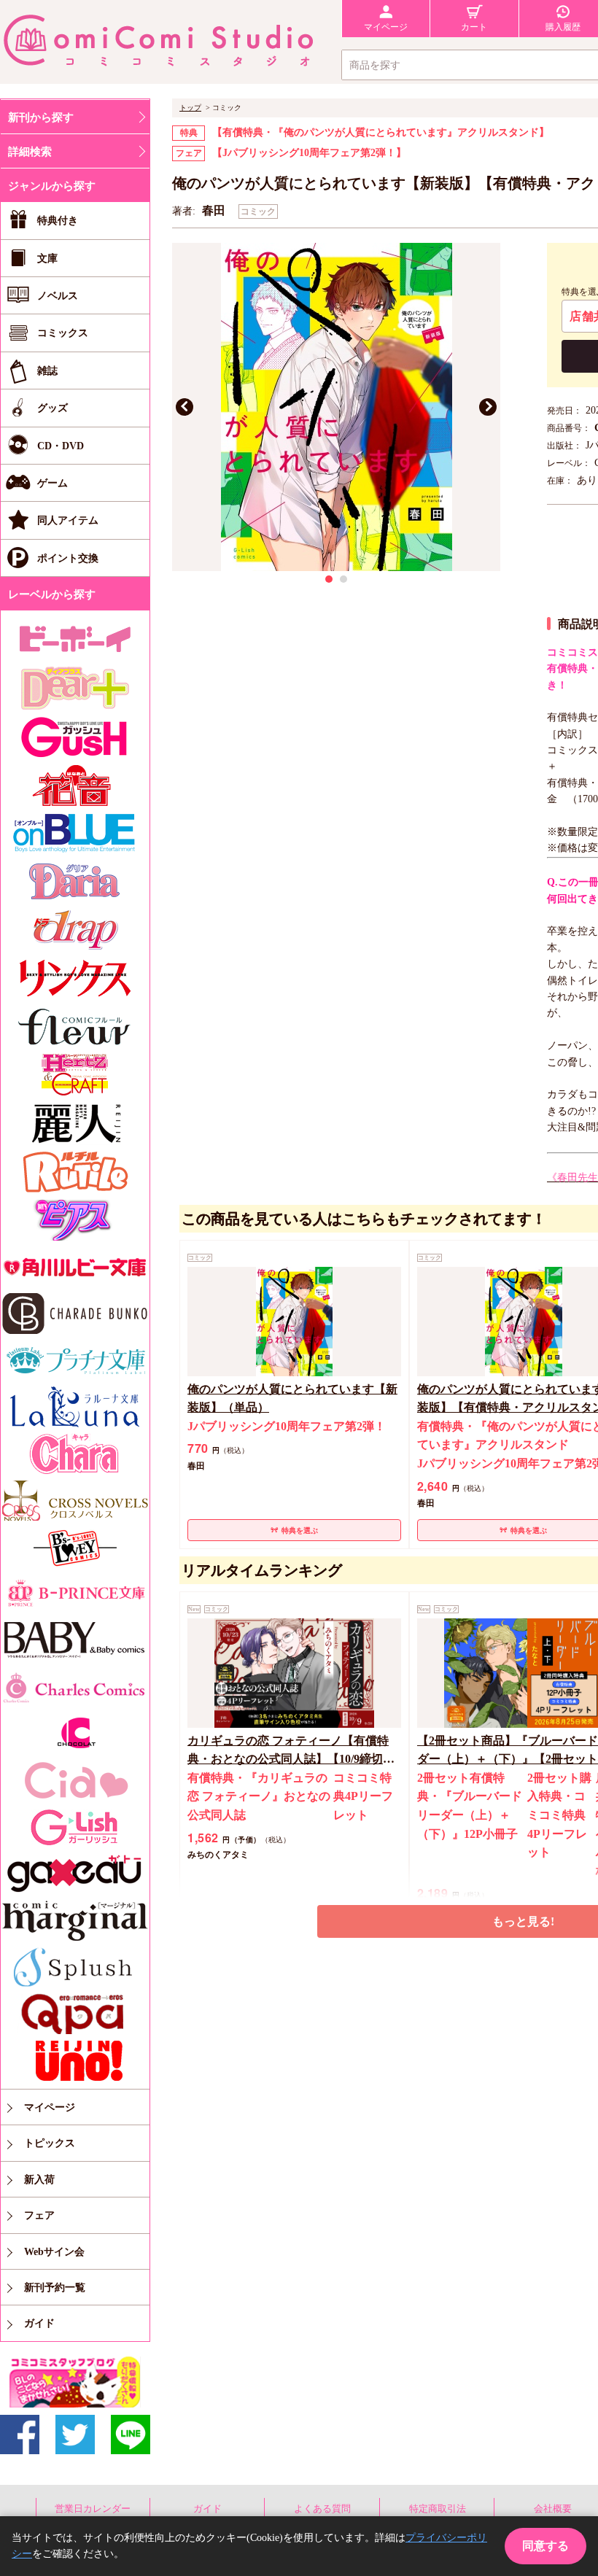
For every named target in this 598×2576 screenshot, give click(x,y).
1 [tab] (329, 579)
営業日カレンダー (93, 2509)
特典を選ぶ (300, 1531)
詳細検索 (30, 152)
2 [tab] (343, 579)
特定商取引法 (438, 2509)
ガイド (207, 2509)
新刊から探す (41, 117)
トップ (190, 108)
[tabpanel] (336, 407)
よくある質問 (322, 2509)
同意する (545, 2546)
